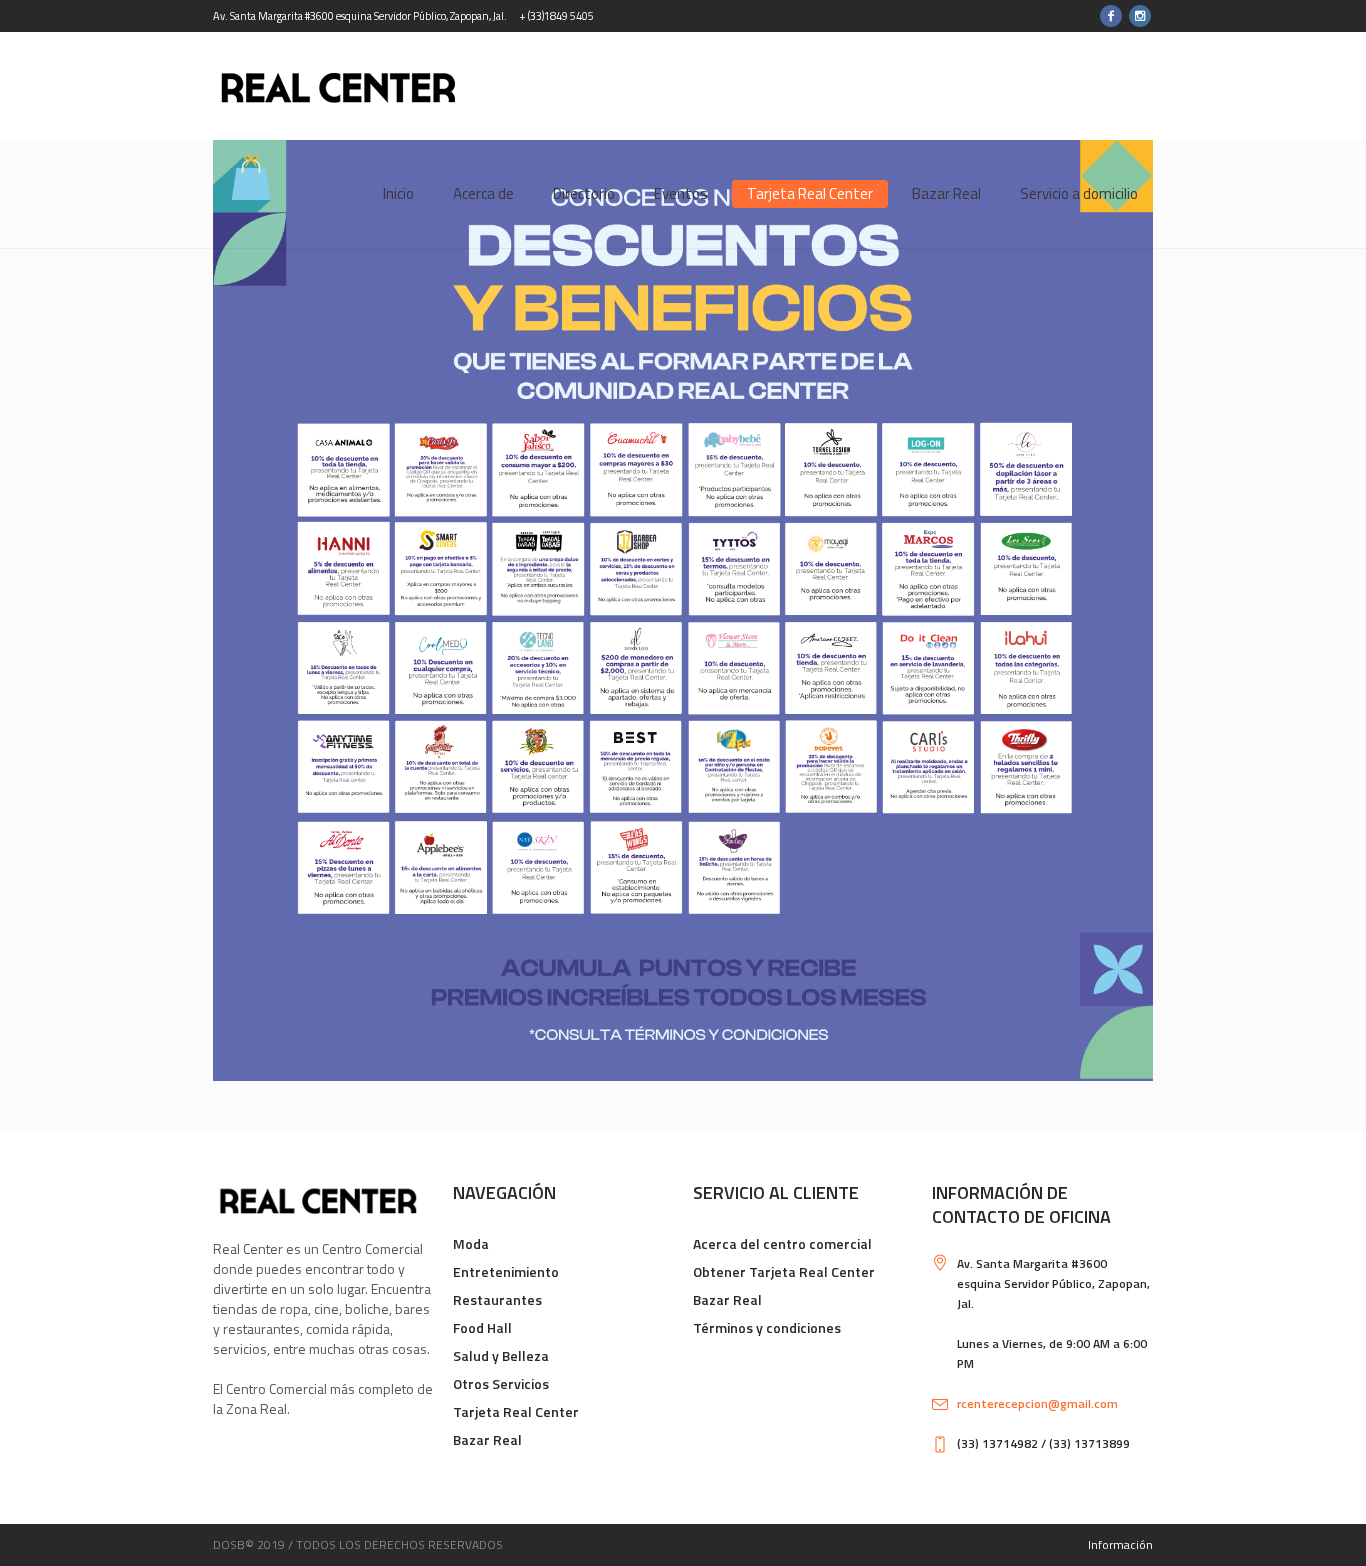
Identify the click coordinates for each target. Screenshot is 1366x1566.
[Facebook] (1111, 16)
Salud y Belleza (501, 1355)
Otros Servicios (501, 1383)
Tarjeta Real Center (516, 1411)
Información (1120, 1544)
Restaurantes (497, 1299)
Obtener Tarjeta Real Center (784, 1271)
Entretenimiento (506, 1271)
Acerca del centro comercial (782, 1243)
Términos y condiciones (767, 1327)
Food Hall (482, 1327)
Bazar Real (487, 1439)
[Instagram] (1140, 16)
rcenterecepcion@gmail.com (1037, 1403)
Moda (471, 1243)
